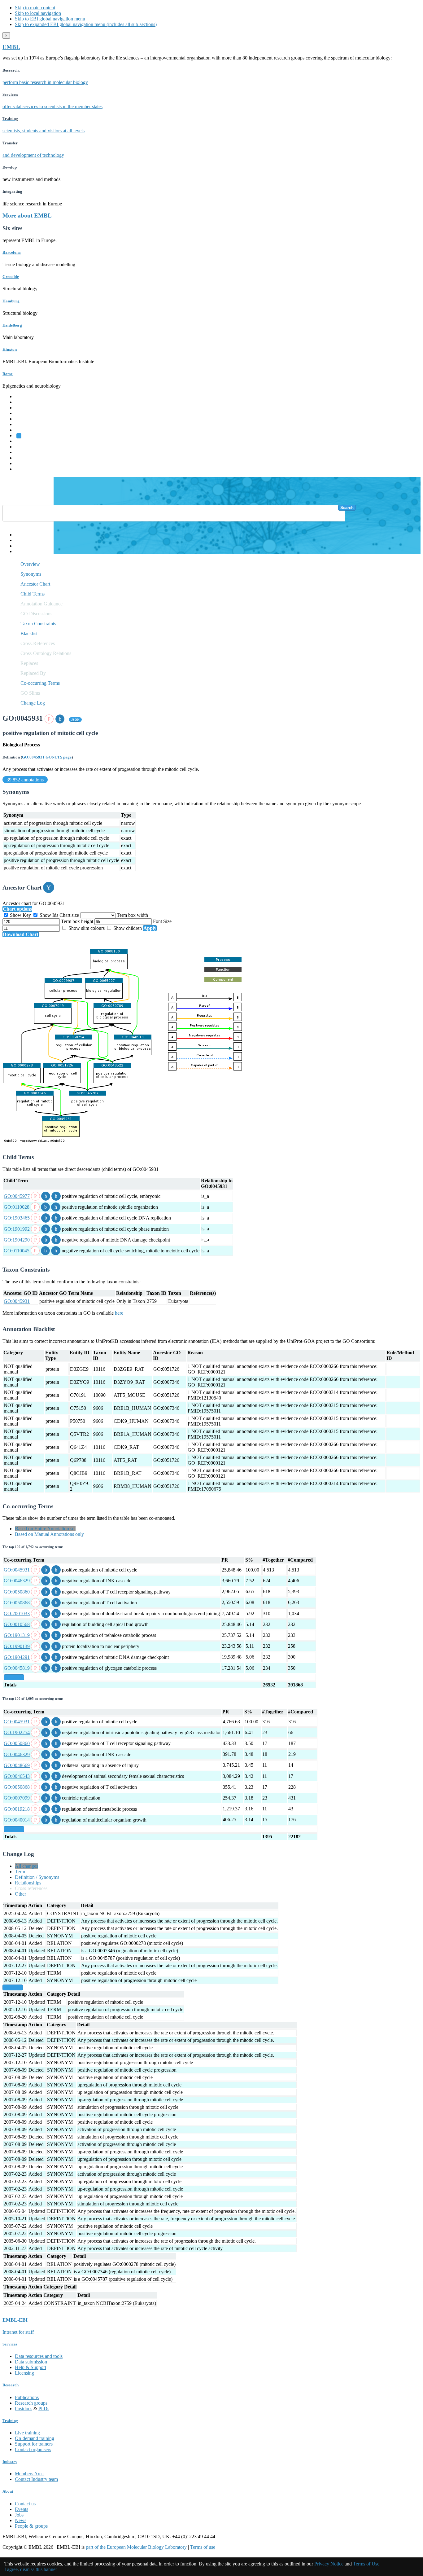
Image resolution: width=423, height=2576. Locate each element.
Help (20, 535)
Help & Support (31, 2367)
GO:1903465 (17, 1218)
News (21, 2520)
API (19, 546)
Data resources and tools (39, 2356)
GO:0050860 (17, 1592)
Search (347, 508)
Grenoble (11, 277)
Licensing (24, 2373)
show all (14, 1677)
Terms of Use (366, 2564)
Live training (27, 2433)
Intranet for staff (18, 2332)
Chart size (70, 915)
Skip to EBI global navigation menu (50, 19)
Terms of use (203, 2547)
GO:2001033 (17, 1613)
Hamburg (11, 301)
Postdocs (24, 2409)
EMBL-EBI (27, 469)
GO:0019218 (17, 1809)
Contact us (25, 2504)
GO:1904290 (17, 1240)
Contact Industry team (36, 2479)
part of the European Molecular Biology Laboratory (136, 2547)
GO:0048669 (17, 1765)
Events (22, 2509)
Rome (8, 374)
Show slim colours (87, 928)
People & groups (31, 2526)
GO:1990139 (17, 1646)
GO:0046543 (17, 1776)
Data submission (31, 2362)
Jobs (19, 2515)
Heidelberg (12, 325)
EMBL (11, 47)
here (119, 1313)
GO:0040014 (17, 1820)
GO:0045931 (17, 1301)
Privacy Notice (329, 2564)
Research (24, 458)
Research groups (31, 2403)
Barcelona (12, 252)
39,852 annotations (25, 780)
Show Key (20, 915)
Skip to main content (35, 8)
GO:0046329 (17, 1581)
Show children (128, 928)
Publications (27, 2397)
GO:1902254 (17, 1732)
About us (24, 447)
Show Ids (49, 915)
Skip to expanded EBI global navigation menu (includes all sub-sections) (86, 24)
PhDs (44, 2409)
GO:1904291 (17, 1657)
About (8, 2491)
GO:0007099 (17, 1798)
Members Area (29, 2474)
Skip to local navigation (38, 13)
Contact (22, 540)
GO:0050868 (17, 1603)
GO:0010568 (17, 1624)
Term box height (78, 921)
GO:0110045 (17, 1251)
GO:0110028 (17, 1207)
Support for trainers (34, 2444)
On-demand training (35, 2438)
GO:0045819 (17, 1668)
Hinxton (10, 349)
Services (23, 463)
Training (23, 452)
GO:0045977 (17, 1196)
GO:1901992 (17, 1229)
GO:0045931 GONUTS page (47, 757)
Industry (10, 2462)
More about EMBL (27, 215)
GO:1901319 (17, 1635)
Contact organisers (33, 2449)
